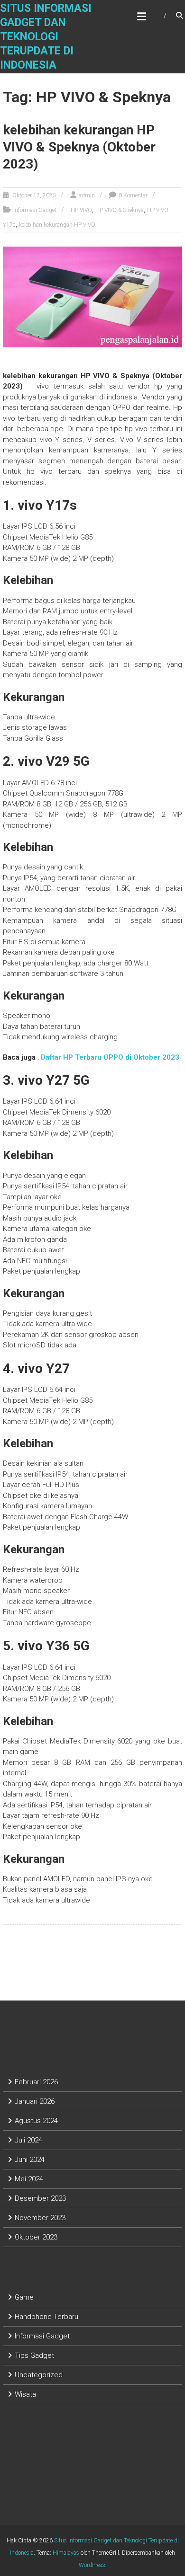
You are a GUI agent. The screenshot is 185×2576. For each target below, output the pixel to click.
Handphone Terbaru (46, 2317)
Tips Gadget (34, 2355)
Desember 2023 (40, 2198)
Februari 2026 (36, 2082)
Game (24, 2297)
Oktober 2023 (36, 2237)
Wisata (25, 2394)
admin (87, 195)
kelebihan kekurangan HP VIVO (57, 225)
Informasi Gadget (35, 210)
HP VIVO (81, 210)
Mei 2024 (29, 2179)
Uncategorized (39, 2375)
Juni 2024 (30, 2160)
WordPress (92, 2565)
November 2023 (40, 2218)
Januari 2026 (35, 2101)
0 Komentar (133, 195)
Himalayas (66, 2553)
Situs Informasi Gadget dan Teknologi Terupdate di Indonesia (46, 37)
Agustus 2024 (36, 2121)
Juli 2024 (28, 2140)
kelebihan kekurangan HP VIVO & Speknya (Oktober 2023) (79, 147)
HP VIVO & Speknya (120, 210)
